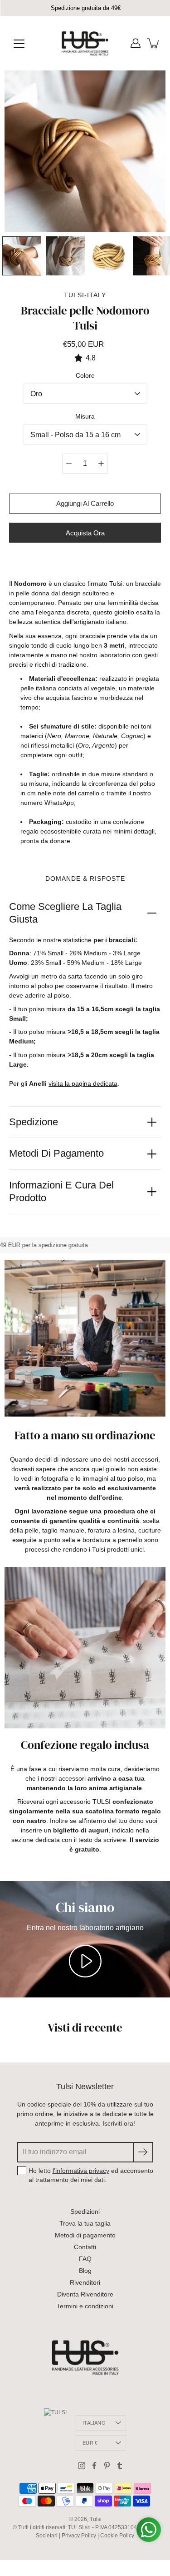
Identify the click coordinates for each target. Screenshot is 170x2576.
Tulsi (96, 2519)
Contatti (85, 2247)
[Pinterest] (107, 2466)
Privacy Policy (79, 2536)
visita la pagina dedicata (83, 1083)
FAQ (85, 2259)
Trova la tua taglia (85, 2223)
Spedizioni (85, 2212)
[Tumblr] (120, 2466)
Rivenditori (85, 2282)
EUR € (90, 2443)
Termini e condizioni (85, 2306)
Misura (85, 416)
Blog (85, 2271)
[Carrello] (154, 43)
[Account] (136, 43)
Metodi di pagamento (56, 1153)
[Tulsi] (85, 43)
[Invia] (143, 2152)
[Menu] (19, 44)
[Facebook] (94, 2466)
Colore (85, 375)
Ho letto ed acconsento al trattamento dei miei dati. (91, 2175)
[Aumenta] (101, 464)
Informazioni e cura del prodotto (61, 1192)
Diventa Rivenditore (85, 2294)
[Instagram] (82, 2466)
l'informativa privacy (81, 2171)
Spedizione (34, 1122)
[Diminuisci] (69, 464)
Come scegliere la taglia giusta (65, 913)
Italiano (94, 2423)
